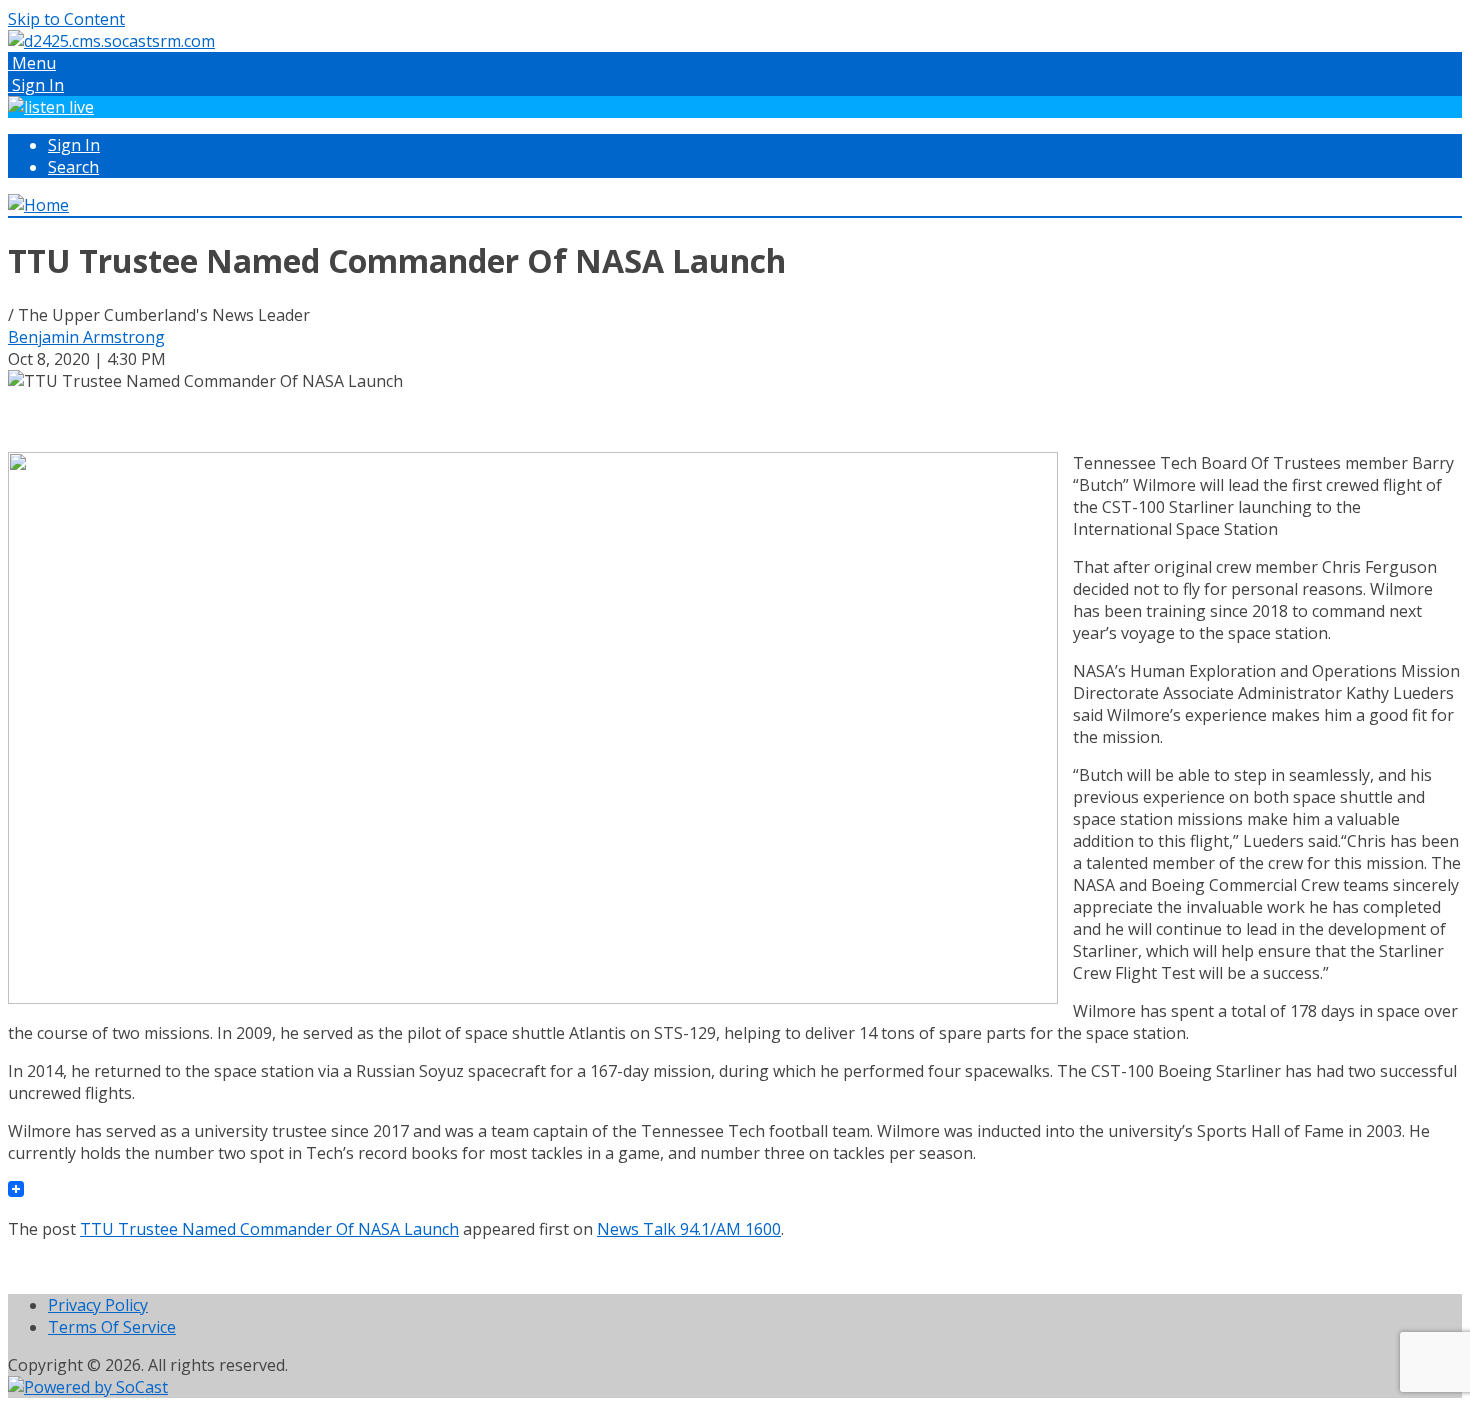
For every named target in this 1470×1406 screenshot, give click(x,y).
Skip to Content (66, 19)
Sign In (74, 145)
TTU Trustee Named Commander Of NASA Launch (269, 1229)
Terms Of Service (112, 1327)
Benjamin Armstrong (86, 337)
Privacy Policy (98, 1305)
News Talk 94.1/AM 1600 (689, 1229)
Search (73, 167)
